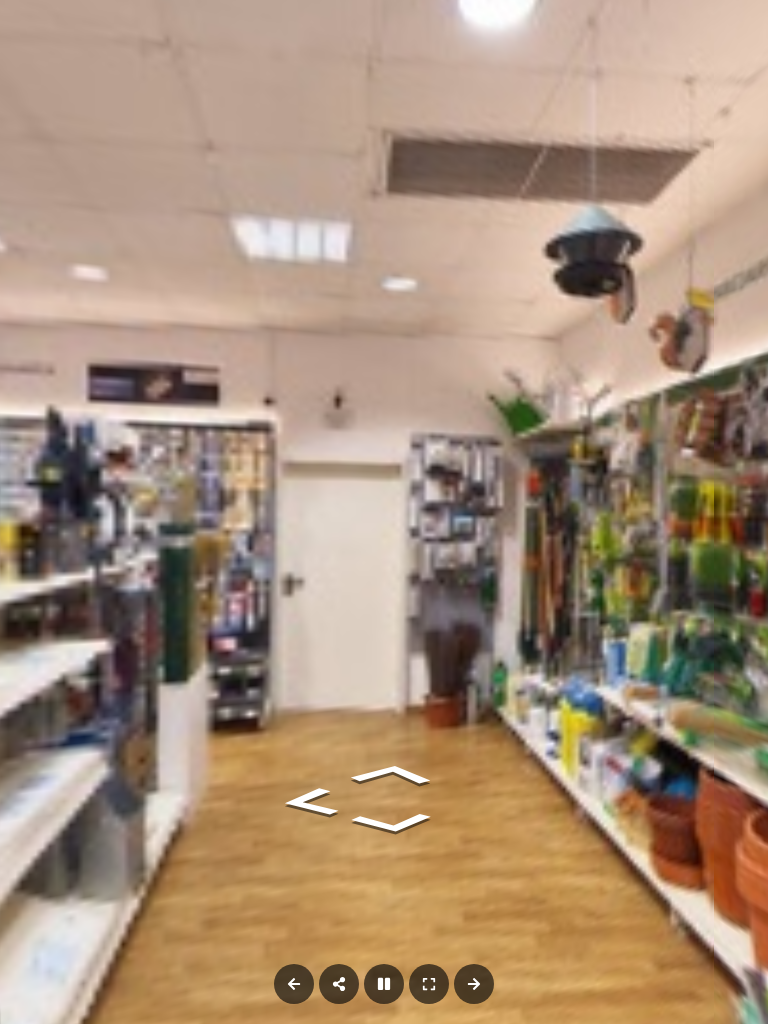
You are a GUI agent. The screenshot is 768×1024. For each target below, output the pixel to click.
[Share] (339, 984)
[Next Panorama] (474, 984)
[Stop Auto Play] (384, 984)
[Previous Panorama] (294, 984)
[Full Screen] (429, 984)
